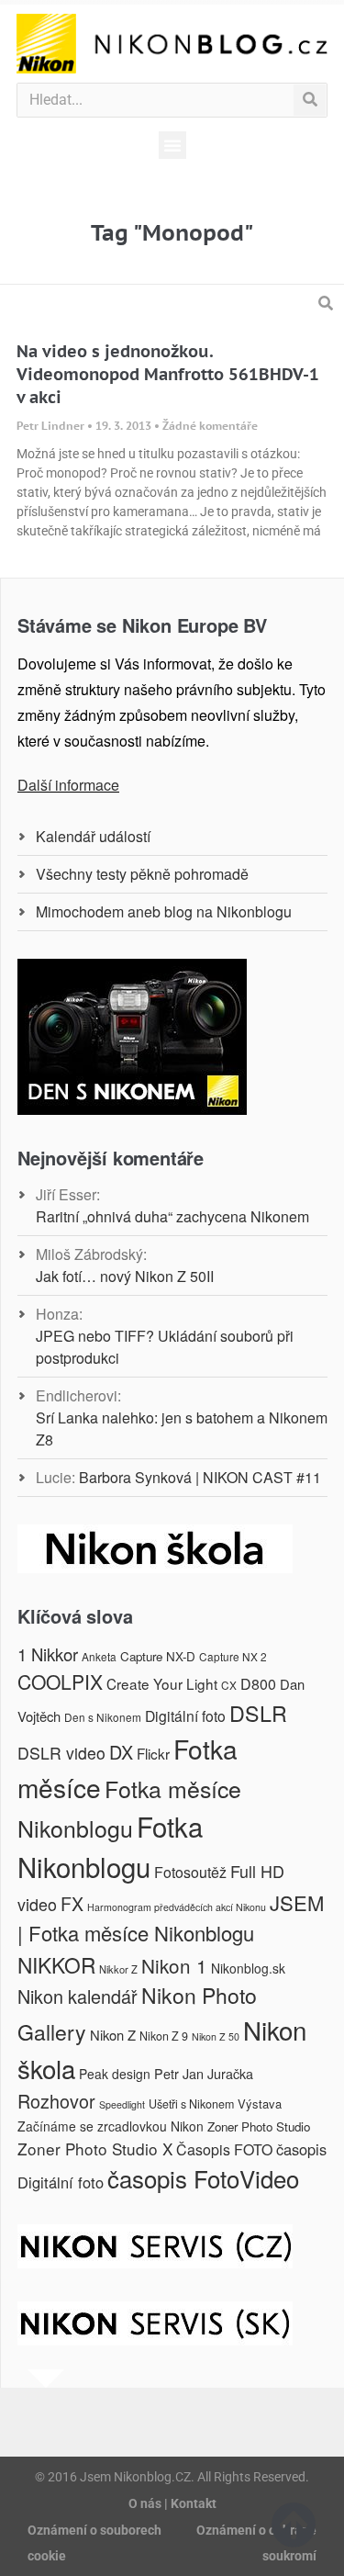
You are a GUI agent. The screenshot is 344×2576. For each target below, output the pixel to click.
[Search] (310, 100)
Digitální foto (185, 1715)
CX (229, 1685)
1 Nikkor (48, 1654)
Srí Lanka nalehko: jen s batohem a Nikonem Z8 (182, 1429)
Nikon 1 (174, 1965)
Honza (57, 1314)
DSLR (258, 1713)
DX (121, 1752)
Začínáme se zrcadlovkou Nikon (111, 2126)
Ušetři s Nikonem (191, 2104)
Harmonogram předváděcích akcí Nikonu (177, 1907)
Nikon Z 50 (216, 2036)
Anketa (99, 1656)
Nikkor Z (118, 1969)
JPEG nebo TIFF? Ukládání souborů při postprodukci (165, 1347)
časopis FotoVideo (203, 2178)
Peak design (115, 2074)
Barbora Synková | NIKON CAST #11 (200, 1477)
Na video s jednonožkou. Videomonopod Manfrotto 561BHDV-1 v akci (168, 374)
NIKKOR (56, 1964)
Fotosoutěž (190, 1872)
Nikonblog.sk (248, 1968)
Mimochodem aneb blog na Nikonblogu (164, 911)
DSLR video (61, 1753)
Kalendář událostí (93, 836)
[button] (172, 145)
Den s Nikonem (103, 1717)
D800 (258, 1684)
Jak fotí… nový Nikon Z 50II (125, 1276)
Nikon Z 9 (164, 2036)
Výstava (260, 2104)
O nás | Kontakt (172, 2503)
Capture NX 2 (233, 1656)
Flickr (153, 1753)
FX (72, 1904)
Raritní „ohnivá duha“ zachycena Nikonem (172, 1216)
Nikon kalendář (78, 1996)
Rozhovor (56, 2101)
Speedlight (122, 2104)
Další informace (68, 785)
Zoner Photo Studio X (95, 2149)
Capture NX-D (158, 1656)
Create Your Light (162, 1683)
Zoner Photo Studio (259, 2126)
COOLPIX (60, 1682)
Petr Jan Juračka (204, 2073)
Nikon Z (113, 2035)
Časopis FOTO (224, 2149)
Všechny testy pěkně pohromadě (142, 874)
